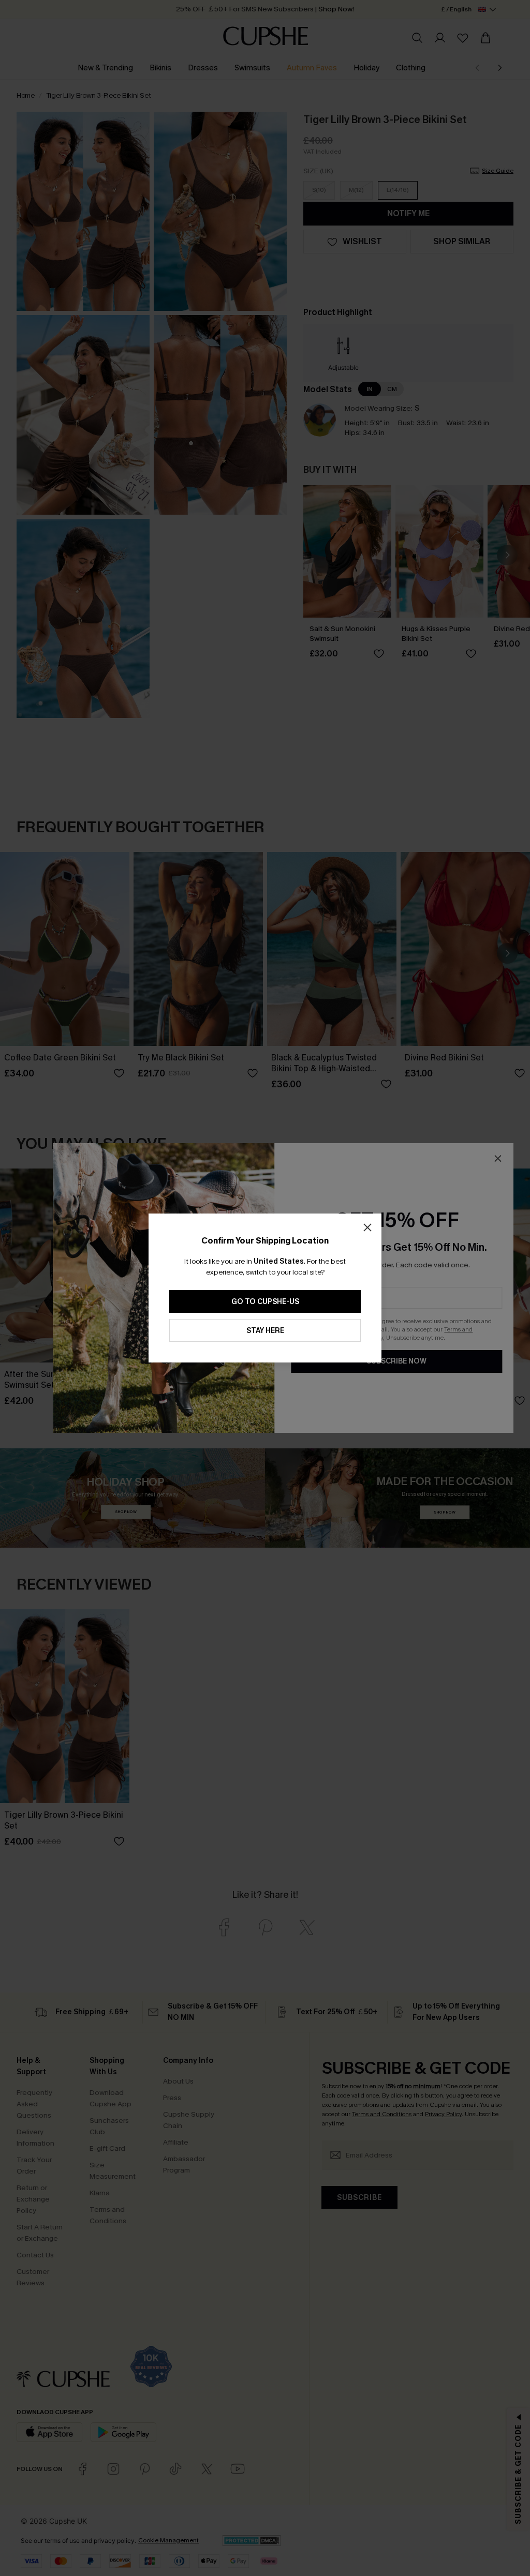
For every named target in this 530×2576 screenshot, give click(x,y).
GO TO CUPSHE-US (265, 1302)
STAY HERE (265, 1331)
